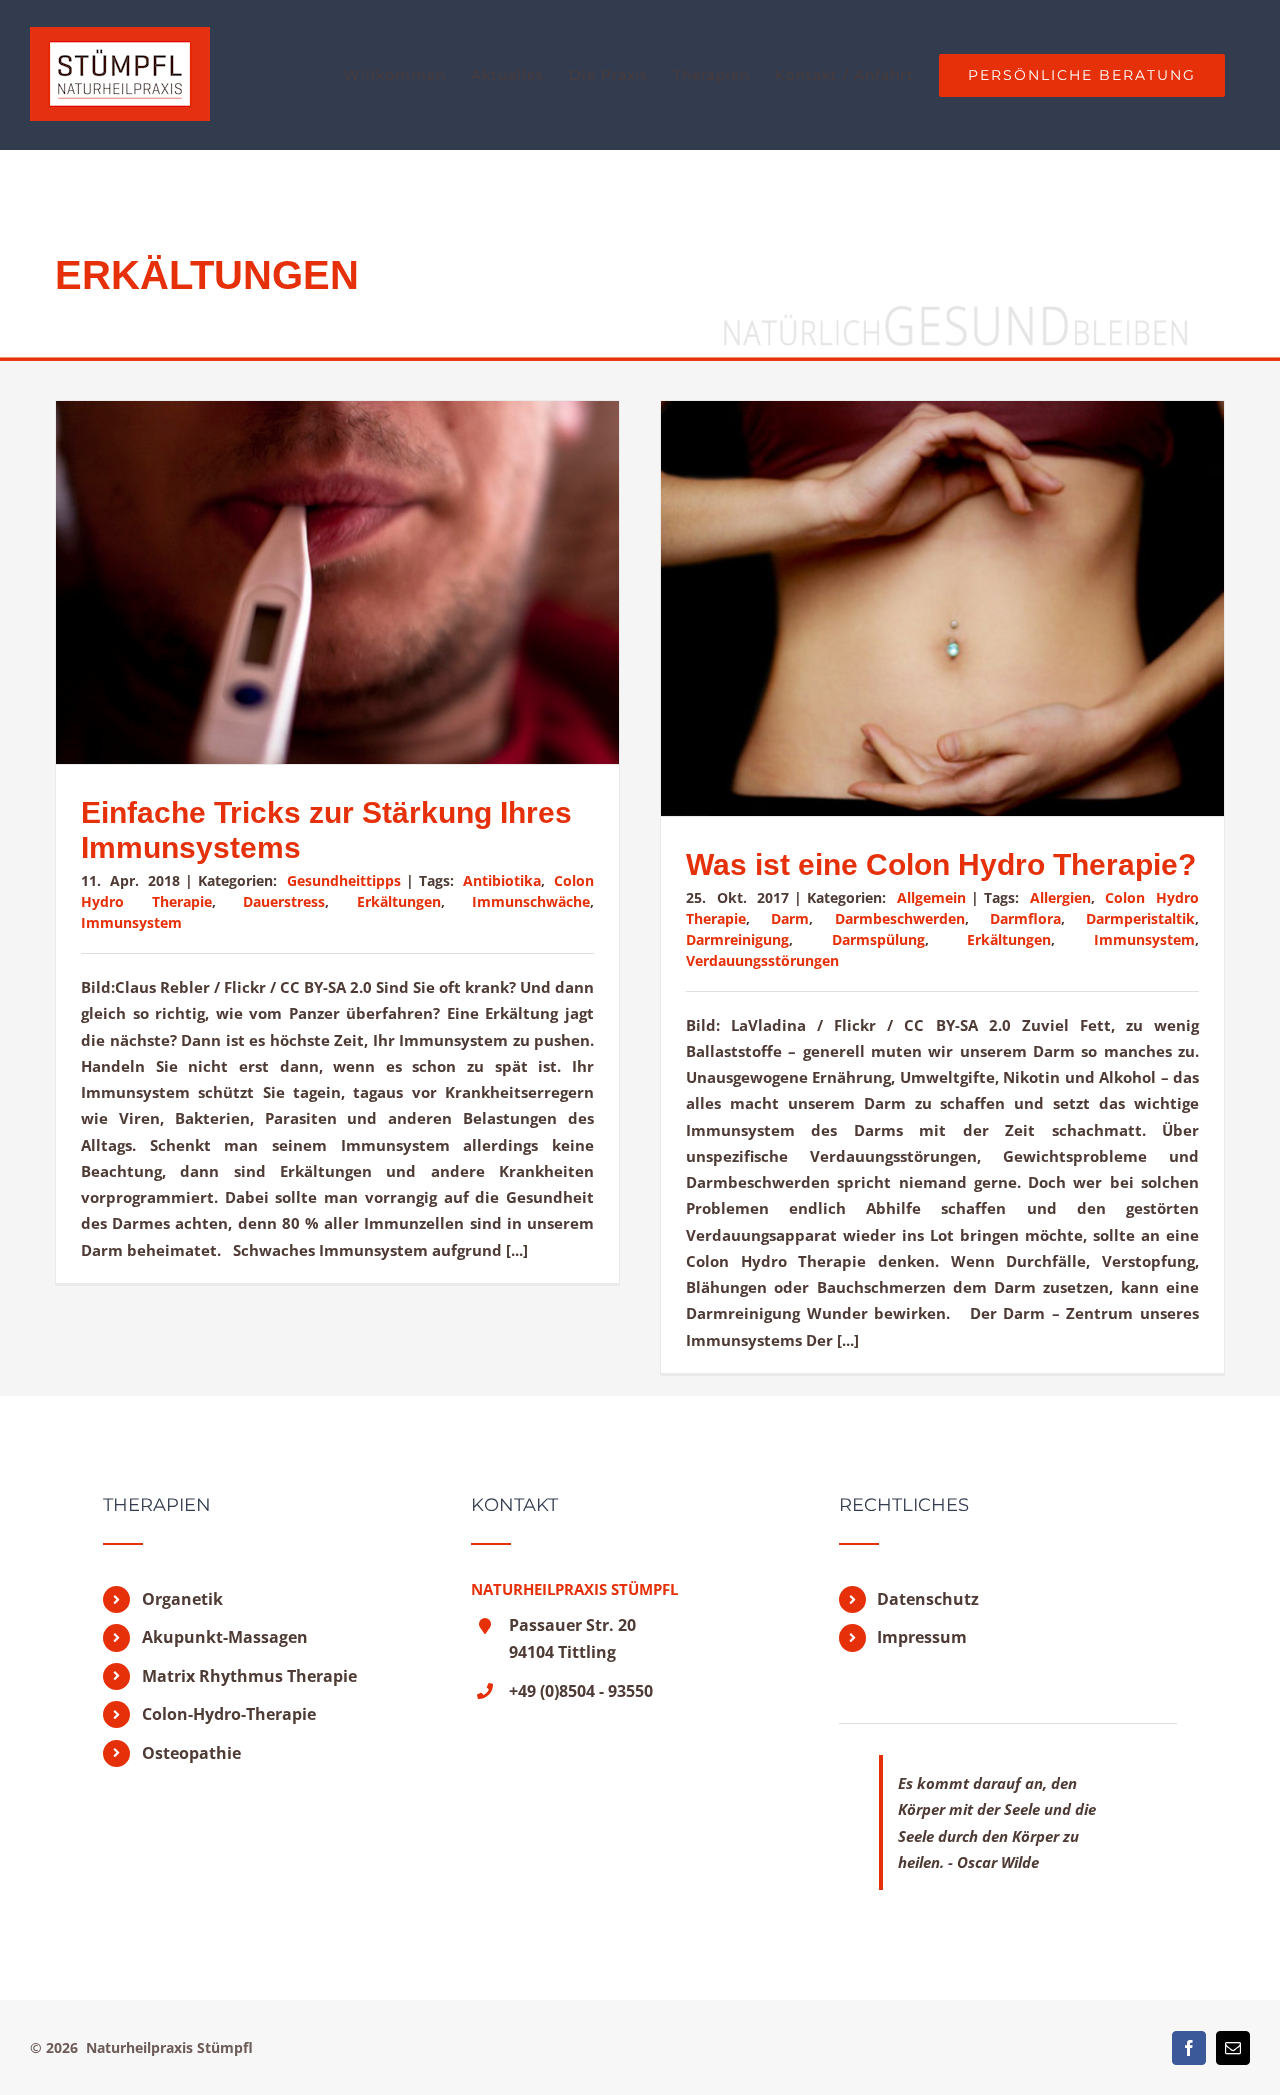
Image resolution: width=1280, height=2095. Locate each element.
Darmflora (1025, 918)
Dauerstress (284, 901)
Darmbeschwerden (900, 918)
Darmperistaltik (1140, 918)
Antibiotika (502, 880)
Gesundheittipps (344, 880)
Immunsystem (131, 922)
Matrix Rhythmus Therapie (249, 1676)
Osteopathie (191, 1753)
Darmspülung (878, 939)
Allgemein (931, 897)
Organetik (182, 1599)
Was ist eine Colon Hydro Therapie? (941, 864)
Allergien (1060, 897)
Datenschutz (928, 1599)
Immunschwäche (531, 901)
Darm (790, 918)
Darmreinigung (737, 939)
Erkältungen (399, 901)
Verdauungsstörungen (762, 960)
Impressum (922, 1637)
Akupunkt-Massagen (225, 1637)
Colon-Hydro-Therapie (229, 1714)
